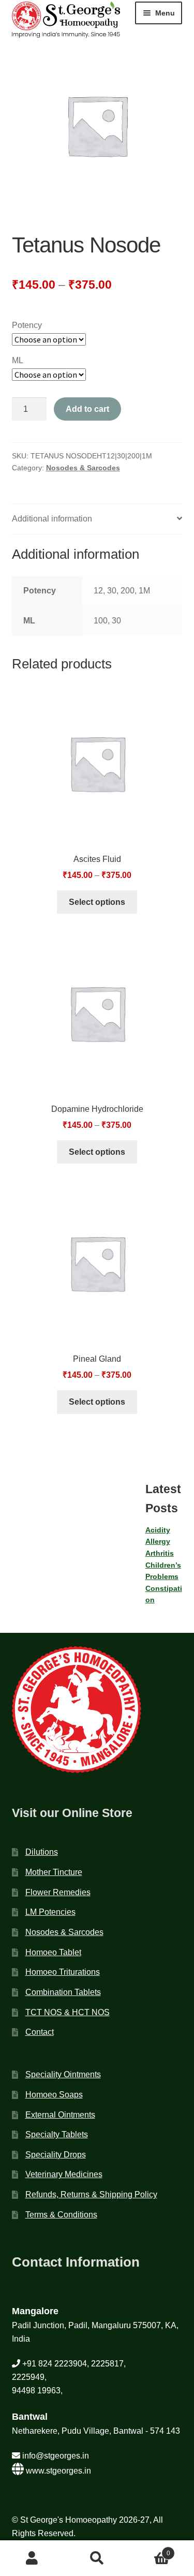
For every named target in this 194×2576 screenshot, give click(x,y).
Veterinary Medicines (64, 2174)
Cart (150, 2550)
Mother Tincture (54, 1872)
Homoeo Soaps (54, 2095)
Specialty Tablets (57, 2134)
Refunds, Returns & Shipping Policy (91, 2194)
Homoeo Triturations (63, 1972)
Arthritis (160, 1553)
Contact (40, 2032)
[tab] (97, 519)
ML (18, 360)
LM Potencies (50, 1912)
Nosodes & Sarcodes (83, 468)
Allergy (158, 1541)
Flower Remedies (58, 1892)
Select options (97, 902)
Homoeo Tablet (53, 1952)
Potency (27, 325)
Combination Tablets (63, 1992)
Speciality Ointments (63, 2074)
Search (97, 2558)
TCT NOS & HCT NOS (68, 2012)
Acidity (158, 1530)
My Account (32, 2558)
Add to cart (87, 409)
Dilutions (42, 1852)
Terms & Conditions (61, 2215)
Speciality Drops (56, 2155)
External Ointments (60, 2115)
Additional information (52, 519)
